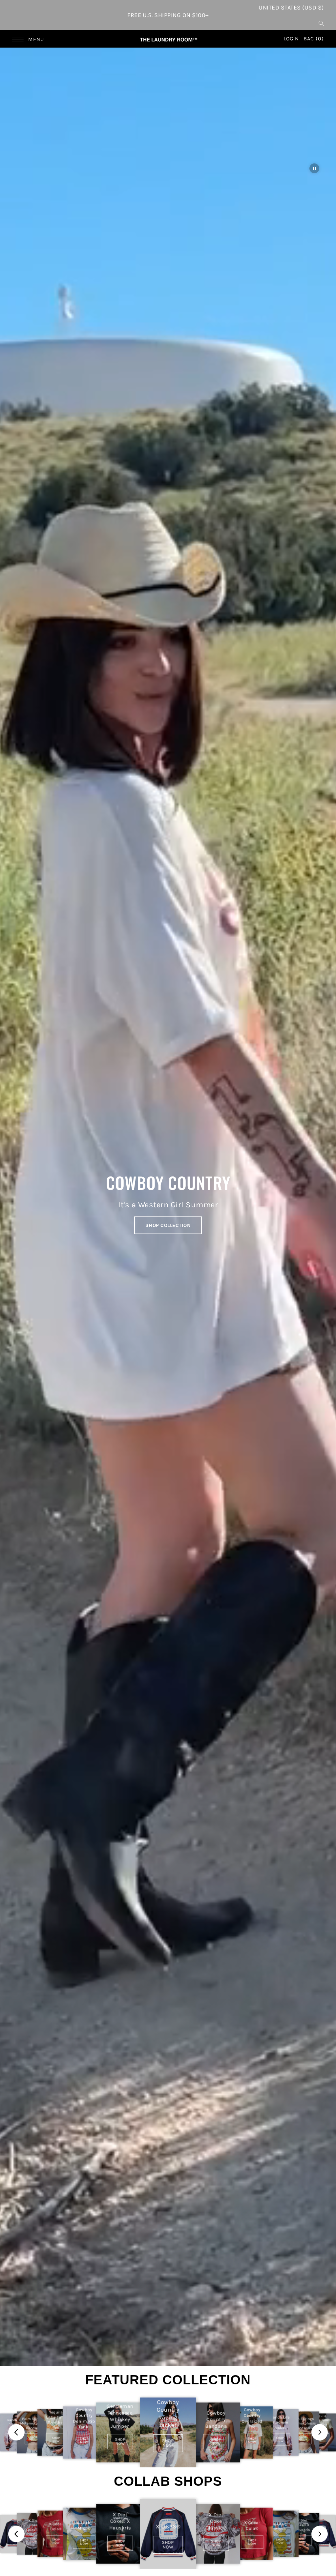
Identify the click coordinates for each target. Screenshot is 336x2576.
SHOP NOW (33, 2439)
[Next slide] (320, 2432)
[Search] (321, 23)
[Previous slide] (16, 2432)
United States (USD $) (291, 8)
